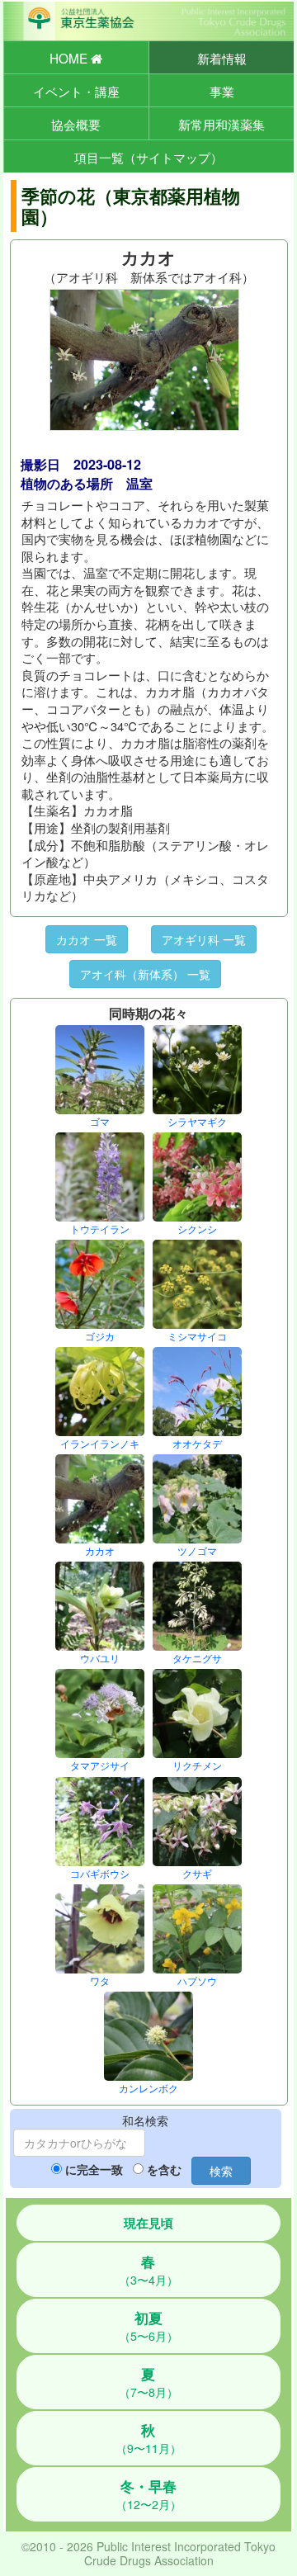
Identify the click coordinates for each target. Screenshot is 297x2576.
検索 (221, 2171)
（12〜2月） (148, 2494)
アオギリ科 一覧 (204, 939)
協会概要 (76, 124)
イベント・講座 (76, 91)
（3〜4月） (148, 2270)
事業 (222, 91)
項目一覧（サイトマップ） (148, 157)
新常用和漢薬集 (222, 124)
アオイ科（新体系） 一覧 (145, 974)
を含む (164, 2169)
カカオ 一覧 (87, 939)
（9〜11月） (148, 2438)
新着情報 (222, 58)
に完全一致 (94, 2169)
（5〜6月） (148, 2326)
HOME (70, 58)
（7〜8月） (148, 2382)
